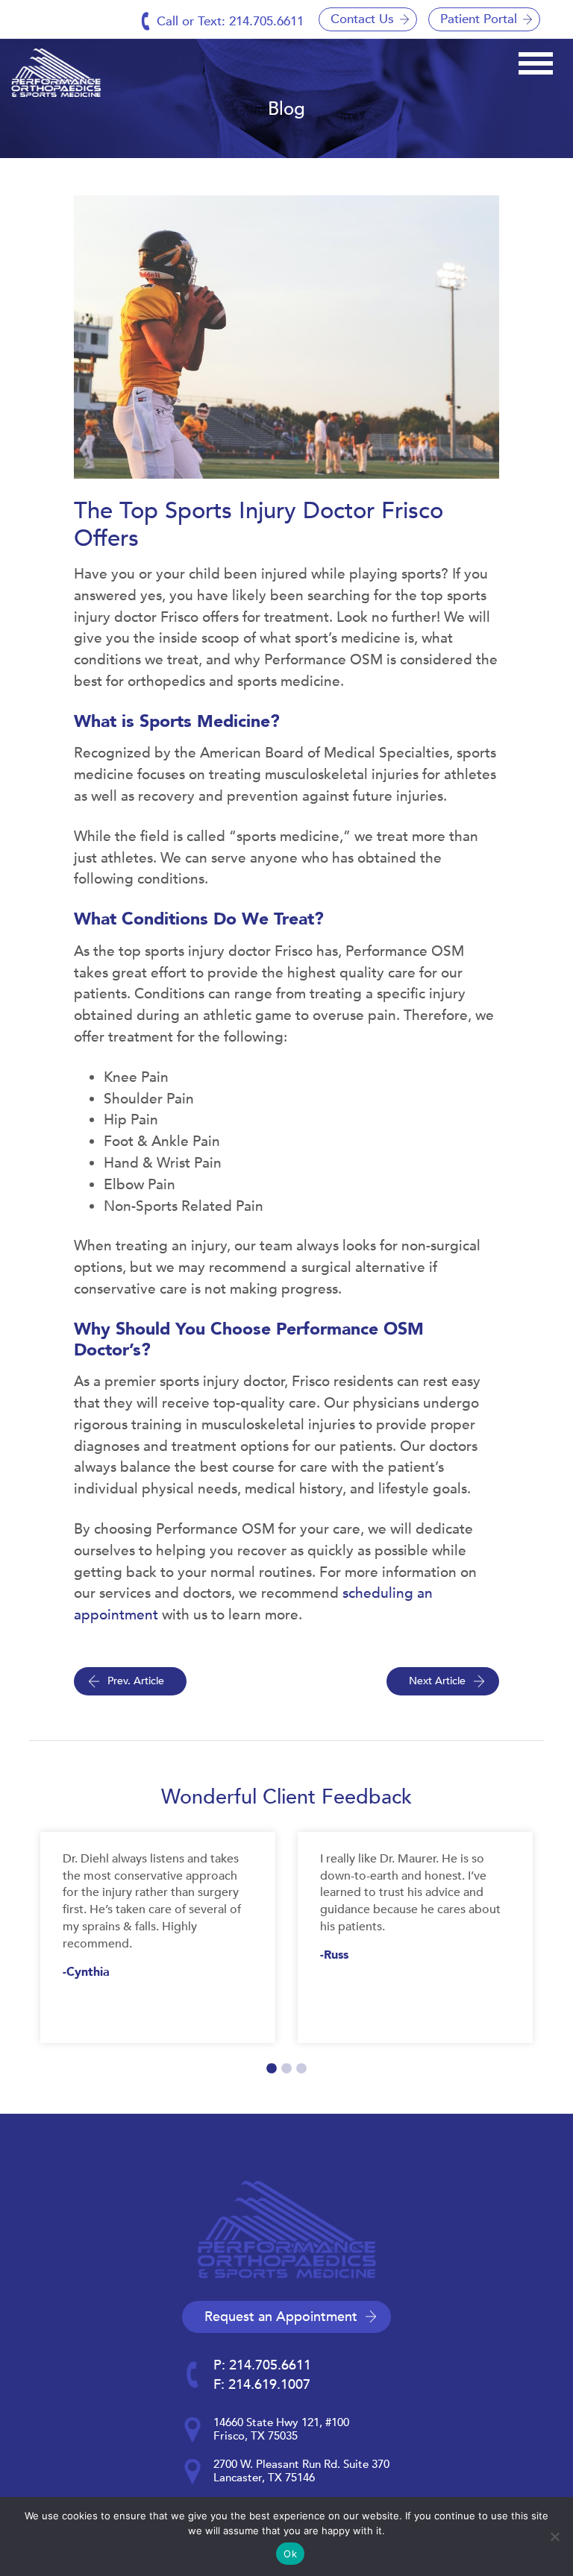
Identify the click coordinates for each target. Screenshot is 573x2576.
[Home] (56, 73)
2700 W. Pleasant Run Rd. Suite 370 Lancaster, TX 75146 (301, 2471)
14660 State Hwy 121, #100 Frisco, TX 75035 (281, 2429)
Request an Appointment (281, 2317)
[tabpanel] (158, 1937)
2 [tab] (286, 2069)
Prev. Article (136, 1681)
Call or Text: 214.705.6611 (230, 21)
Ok (290, 2554)
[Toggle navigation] (536, 61)
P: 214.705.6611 (262, 2365)
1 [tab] (272, 2069)
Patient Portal (479, 19)
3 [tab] (301, 2069)
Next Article (437, 1681)
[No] (554, 2536)
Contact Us (362, 19)
